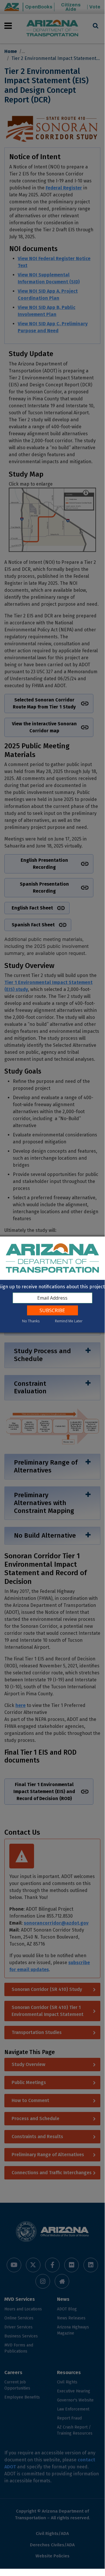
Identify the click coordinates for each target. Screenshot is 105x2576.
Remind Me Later (69, 1321)
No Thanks (31, 1321)
